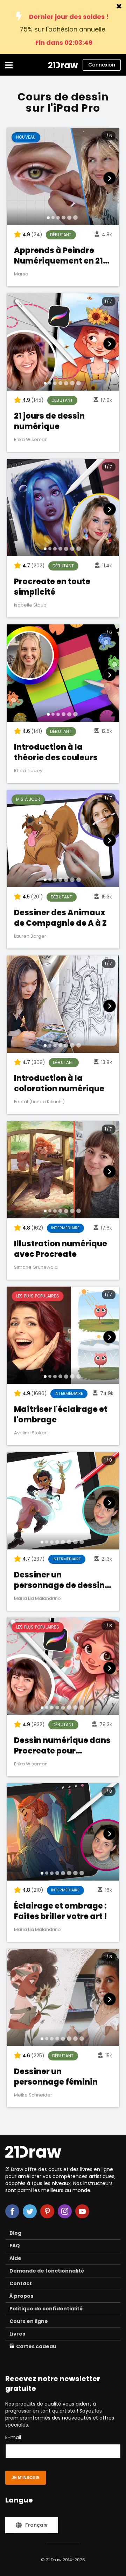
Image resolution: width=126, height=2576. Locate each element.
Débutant (61, 235)
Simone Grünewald (36, 1267)
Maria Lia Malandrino (37, 1598)
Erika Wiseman (31, 439)
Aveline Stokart (31, 1433)
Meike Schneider (33, 2095)
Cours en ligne (29, 2321)
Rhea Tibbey (28, 771)
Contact (21, 2283)
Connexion (102, 65)
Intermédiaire (65, 1228)
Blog (15, 2233)
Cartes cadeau (36, 2346)
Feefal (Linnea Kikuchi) (39, 1102)
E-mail (13, 2437)
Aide (15, 2258)
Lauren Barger (30, 936)
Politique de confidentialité (46, 2309)
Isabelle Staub (30, 605)
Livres (17, 2334)
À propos (21, 2296)
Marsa (21, 274)
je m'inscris (26, 2478)
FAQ (15, 2246)
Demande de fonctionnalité (47, 2271)
